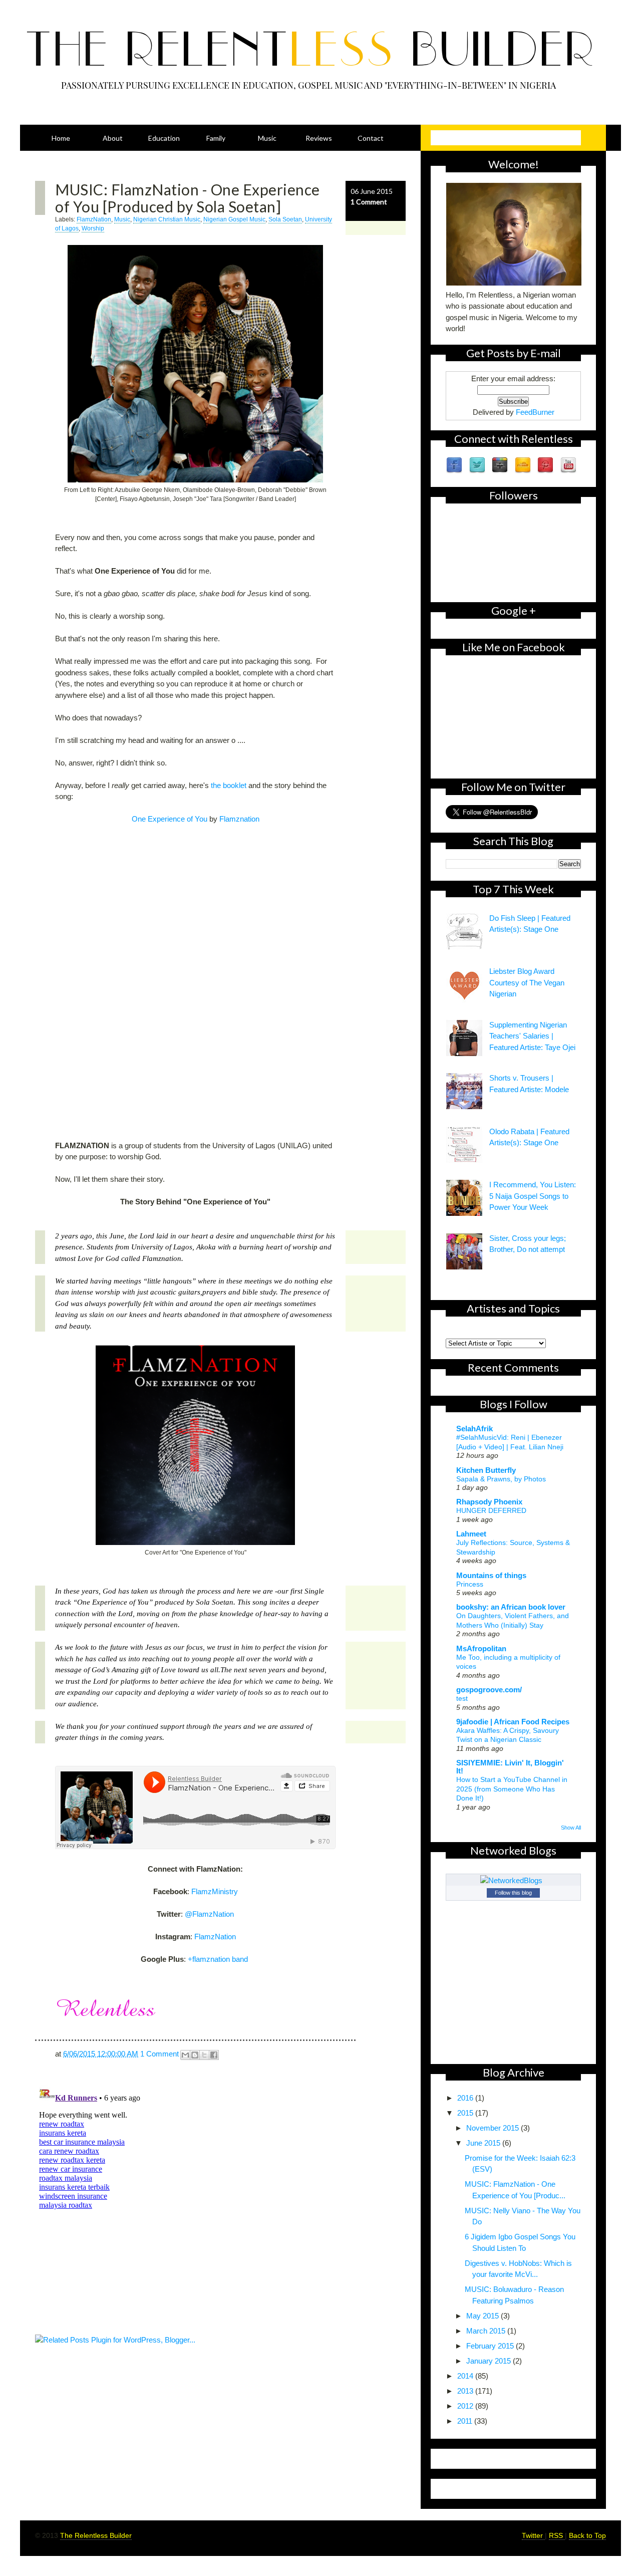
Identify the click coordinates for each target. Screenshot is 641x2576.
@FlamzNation (209, 1914)
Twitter (533, 2535)
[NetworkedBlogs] (513, 1880)
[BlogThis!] (195, 2055)
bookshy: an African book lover (511, 1607)
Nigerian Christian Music (167, 219)
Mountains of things (491, 1575)
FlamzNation (94, 219)
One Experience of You (170, 819)
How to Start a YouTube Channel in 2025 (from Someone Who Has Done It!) (512, 1789)
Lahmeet (471, 1534)
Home (61, 138)
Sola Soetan (285, 219)
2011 (466, 2421)
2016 (466, 2098)
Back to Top (587, 2535)
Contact (371, 138)
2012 (466, 2406)
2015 (466, 2113)
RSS (557, 2535)
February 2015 (491, 2346)
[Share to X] (204, 2055)
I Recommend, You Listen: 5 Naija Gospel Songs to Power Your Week (533, 1196)
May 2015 (484, 2316)
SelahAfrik (474, 1429)
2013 (466, 2391)
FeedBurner (535, 412)
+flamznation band (218, 1959)
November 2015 (494, 2128)
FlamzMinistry (215, 1891)
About (113, 138)
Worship (93, 228)
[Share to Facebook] (214, 2055)
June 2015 (484, 2143)
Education (164, 138)
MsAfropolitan (481, 1648)
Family (216, 138)
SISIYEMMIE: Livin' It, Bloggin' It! (510, 1767)
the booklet (229, 785)
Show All (571, 1828)
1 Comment (369, 202)
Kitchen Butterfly (486, 1470)
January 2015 (490, 2361)
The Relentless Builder (96, 2535)
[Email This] (185, 2055)
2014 (466, 2376)
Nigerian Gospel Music (234, 219)
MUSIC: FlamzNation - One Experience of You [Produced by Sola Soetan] (188, 198)
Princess (470, 1584)
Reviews (319, 138)
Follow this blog (513, 1893)
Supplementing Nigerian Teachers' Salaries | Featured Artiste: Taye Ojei (532, 1036)
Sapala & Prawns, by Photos (501, 1479)
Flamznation (239, 819)
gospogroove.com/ (489, 1690)
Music (267, 138)
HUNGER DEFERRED (491, 1510)
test (462, 1698)
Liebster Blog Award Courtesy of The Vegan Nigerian (527, 982)
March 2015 (487, 2331)
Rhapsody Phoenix (489, 1502)
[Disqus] (220, 2206)
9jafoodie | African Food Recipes (513, 1722)
